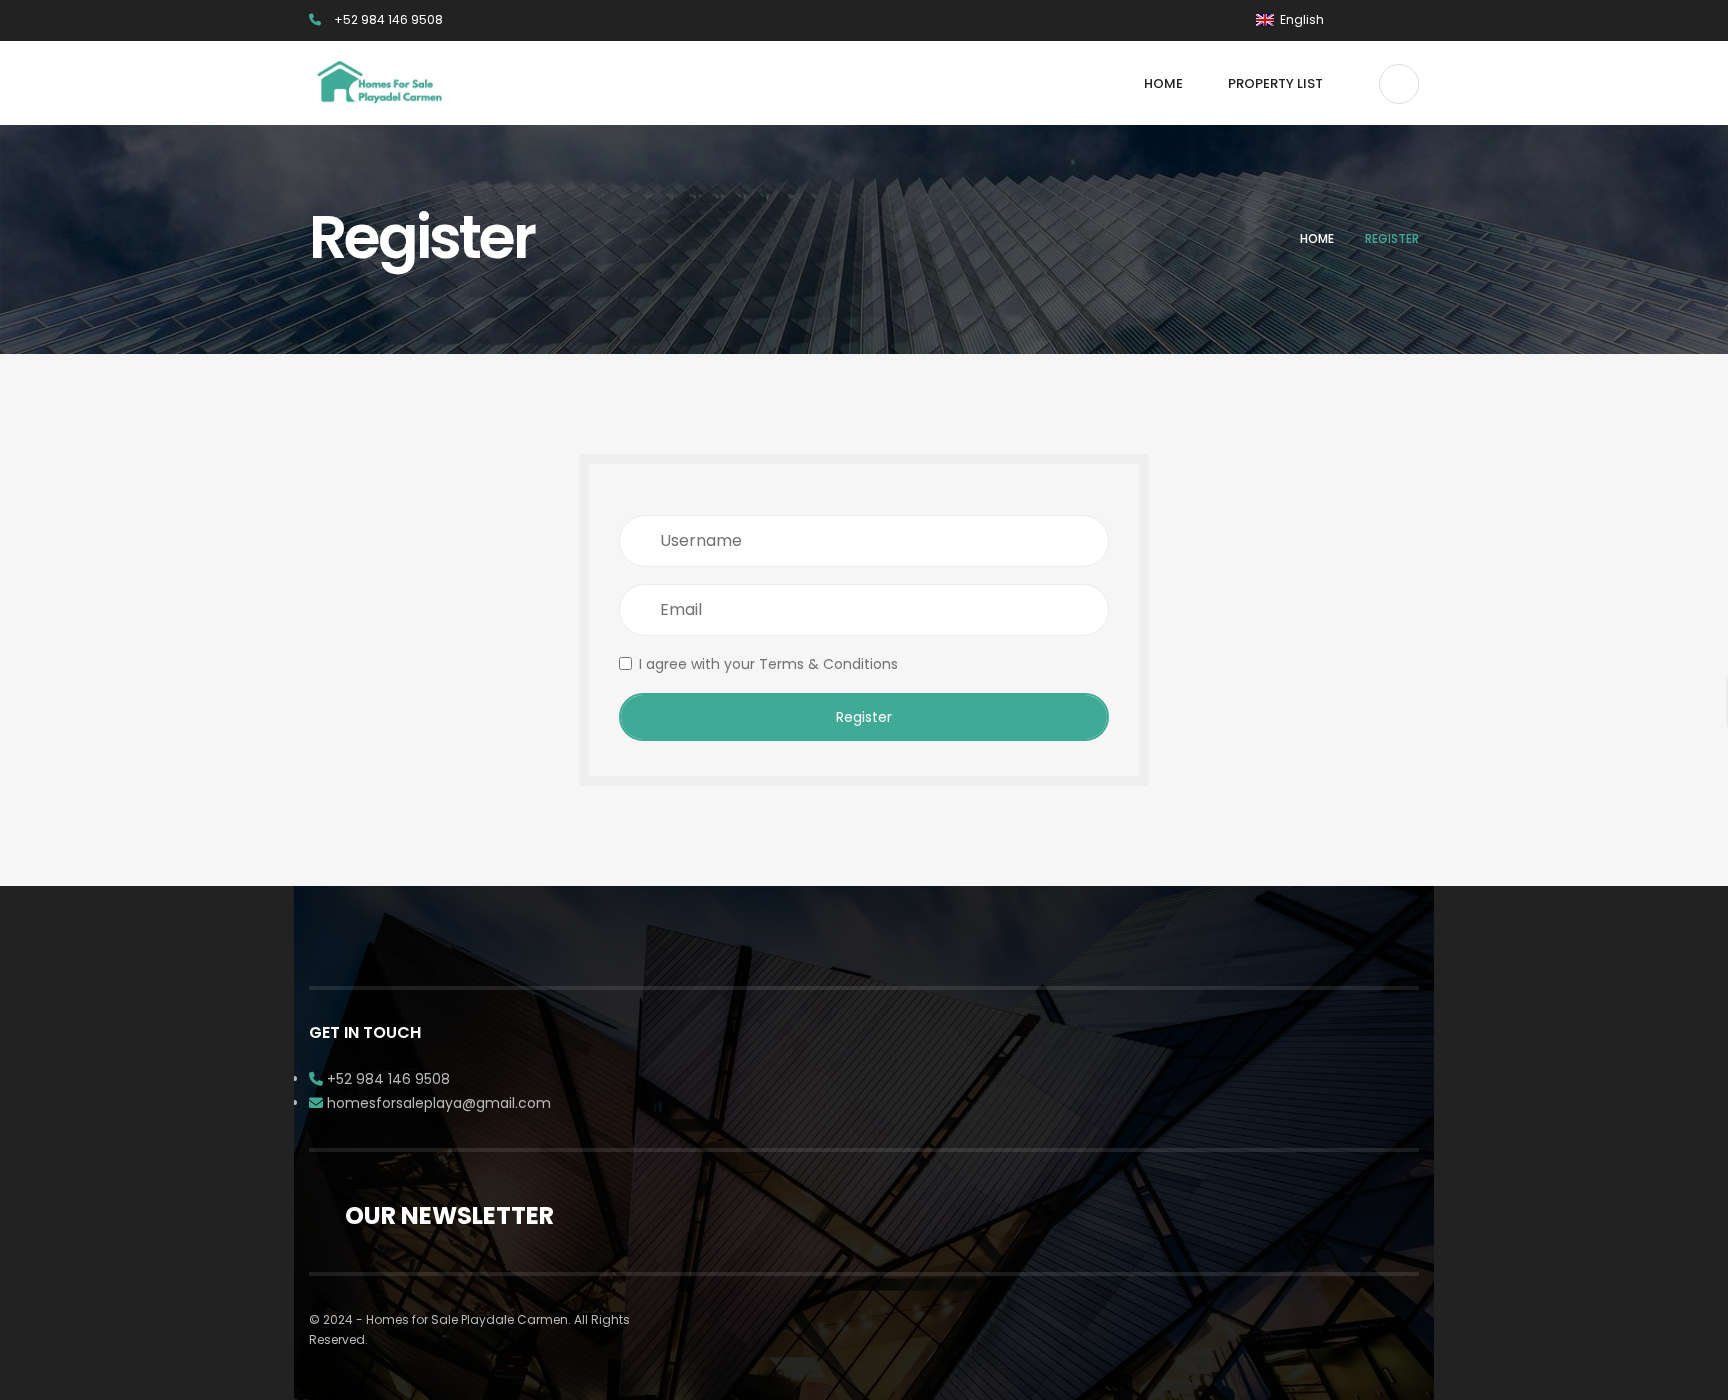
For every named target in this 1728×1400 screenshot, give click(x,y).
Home (1317, 238)
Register (864, 717)
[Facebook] (1384, 20)
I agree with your (768, 664)
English (1300, 19)
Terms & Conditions (828, 664)
